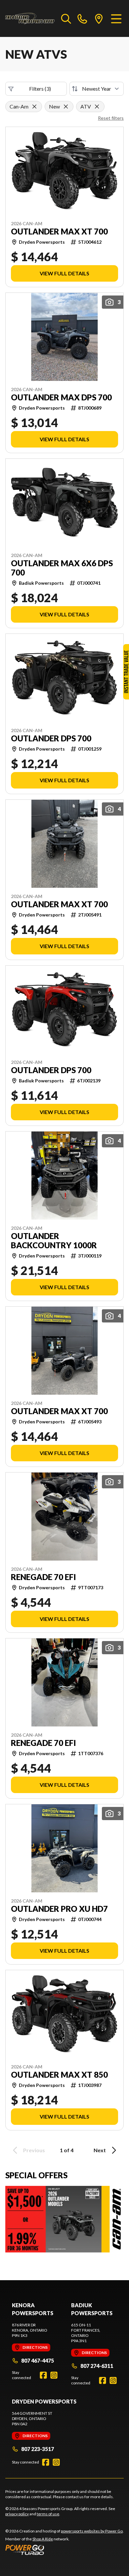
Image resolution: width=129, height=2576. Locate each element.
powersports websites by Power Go (92, 2531)
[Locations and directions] (99, 18)
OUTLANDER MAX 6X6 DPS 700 (62, 568)
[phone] (82, 18)
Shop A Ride (43, 2539)
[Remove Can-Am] (34, 107)
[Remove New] (66, 107)
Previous (34, 2150)
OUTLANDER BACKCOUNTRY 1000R (54, 1241)
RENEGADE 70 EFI (43, 1577)
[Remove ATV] (97, 107)
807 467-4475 (38, 2360)
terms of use (48, 2514)
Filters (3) (40, 89)
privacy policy (17, 2514)
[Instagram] (54, 2375)
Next (100, 2150)
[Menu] (116, 18)
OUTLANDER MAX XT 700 (59, 232)
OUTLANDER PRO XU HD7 (59, 1909)
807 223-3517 (38, 2449)
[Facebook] (43, 2375)
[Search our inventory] (66, 18)
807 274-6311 (97, 2366)
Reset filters (111, 118)
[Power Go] (64, 2550)
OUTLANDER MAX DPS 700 (61, 397)
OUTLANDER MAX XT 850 (59, 2075)
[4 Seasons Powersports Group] (30, 18)
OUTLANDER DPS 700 (51, 738)
